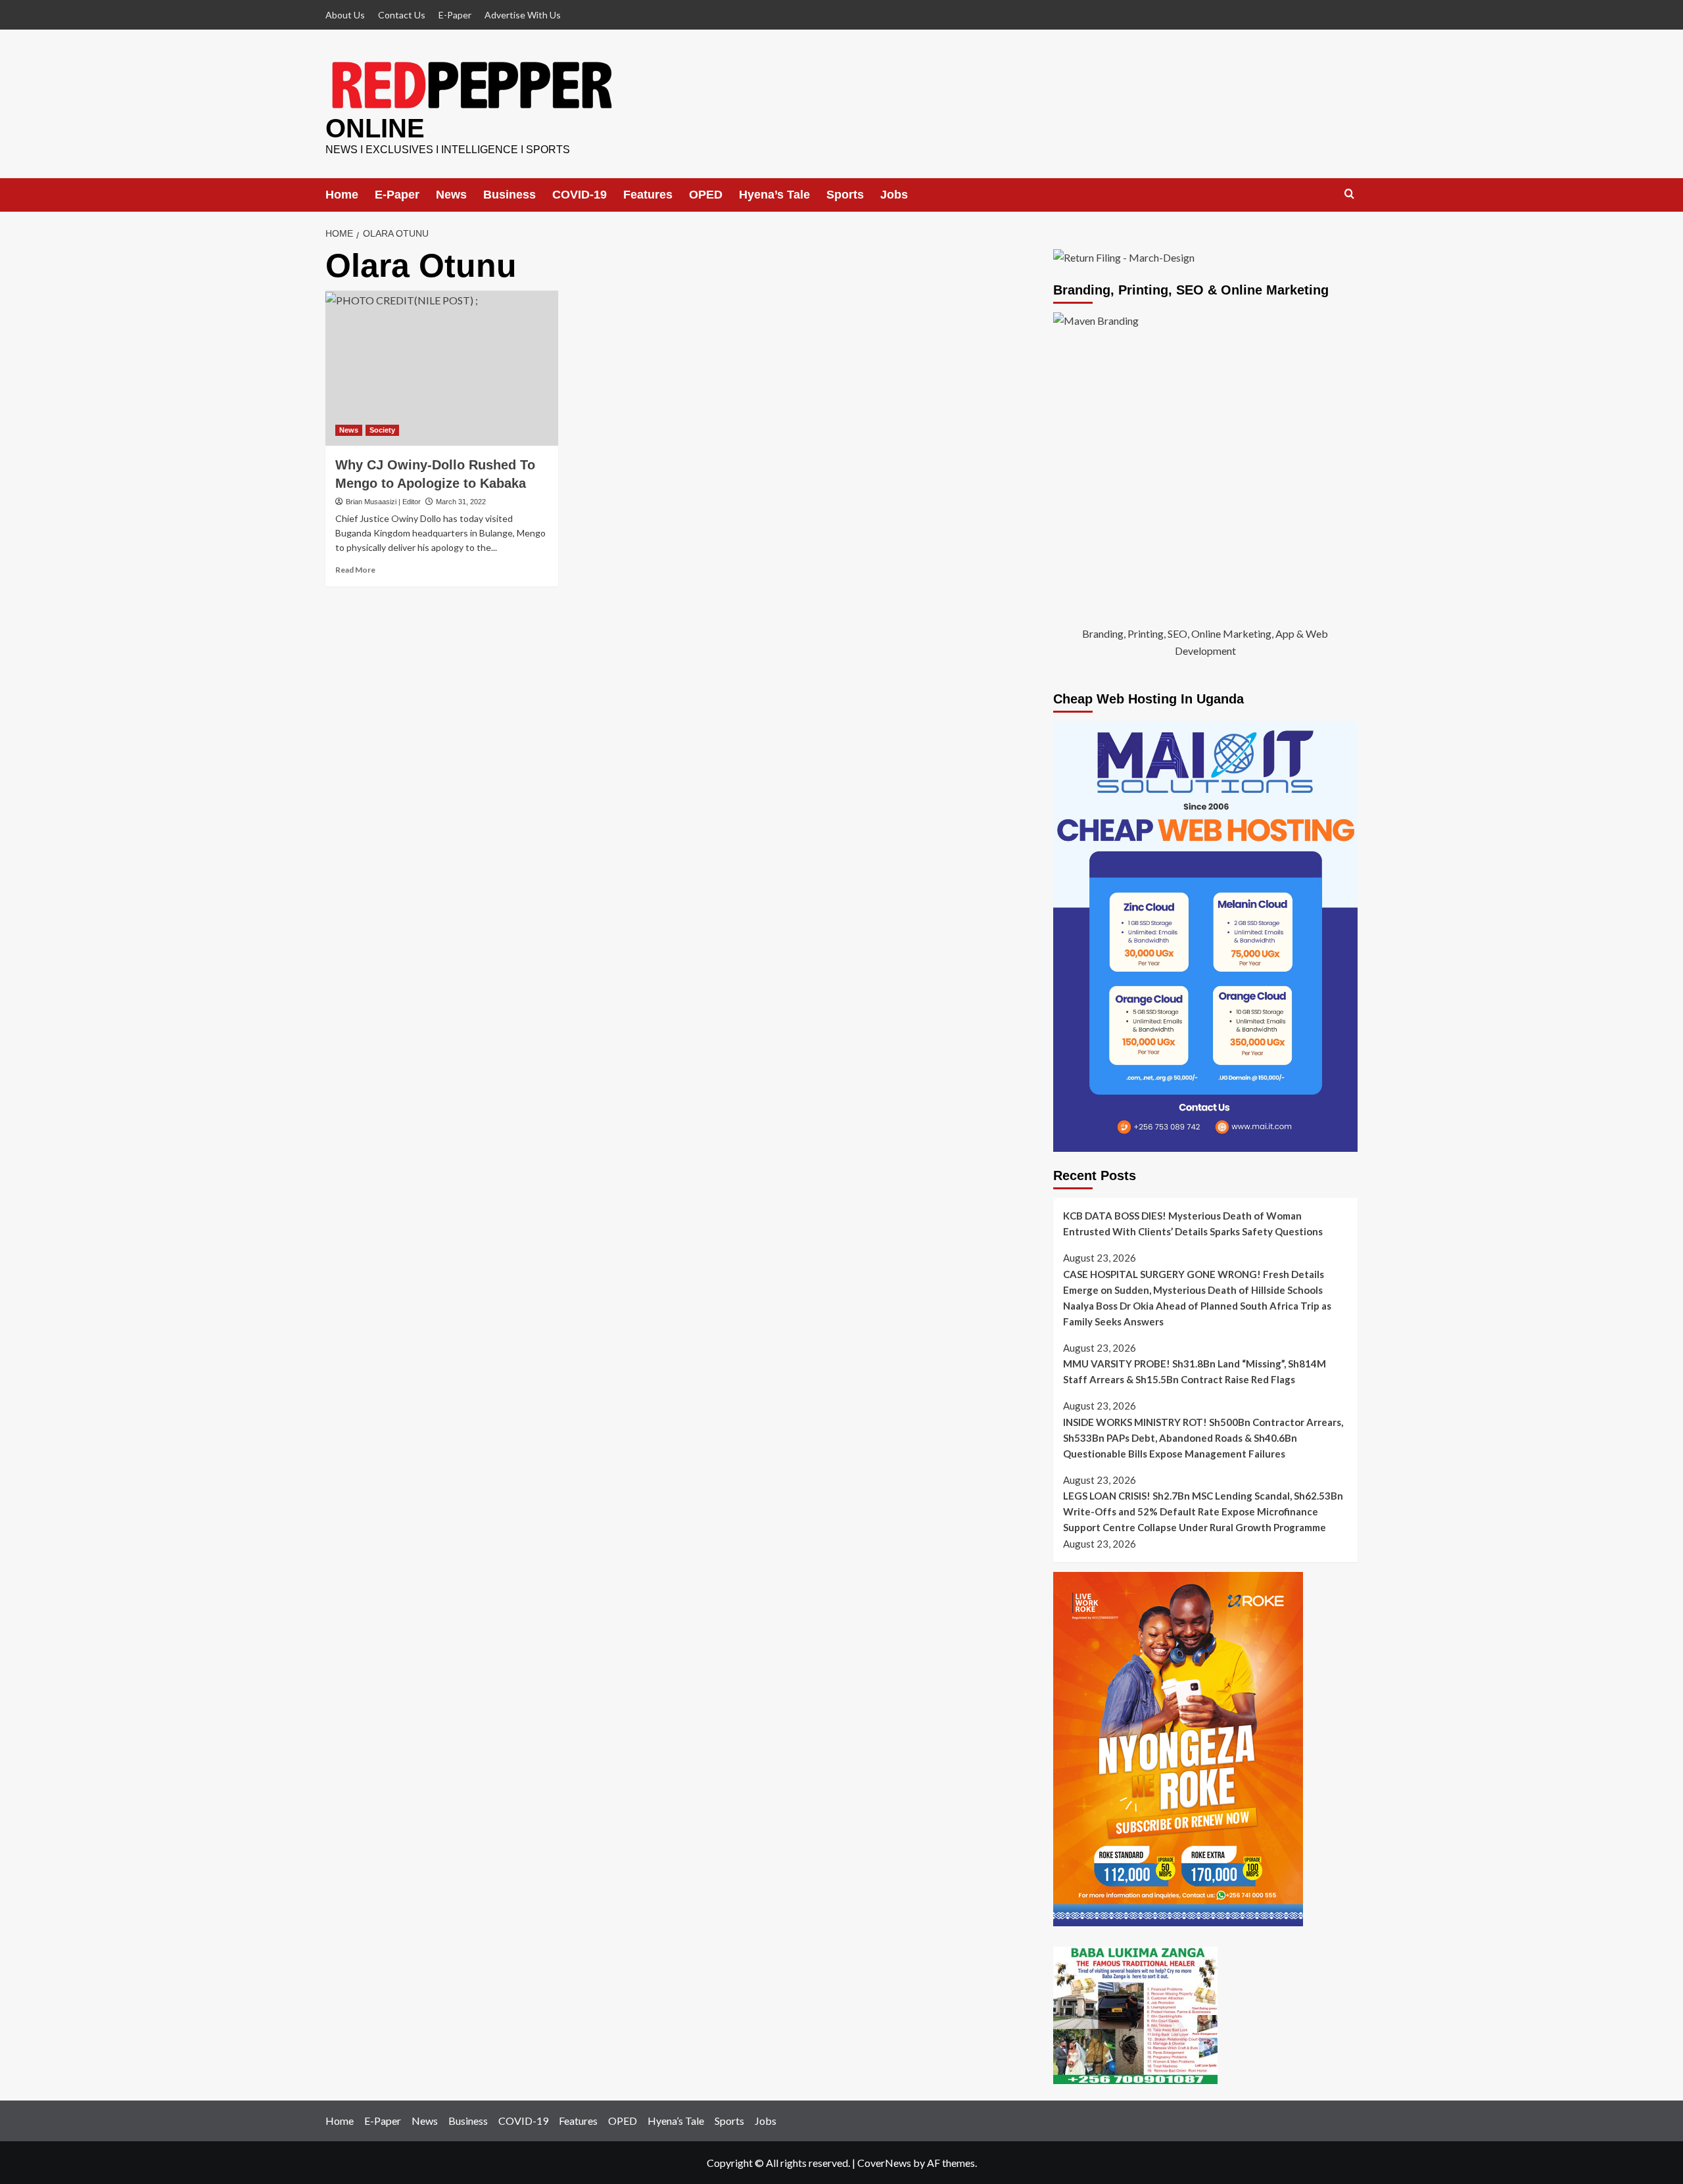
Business (510, 195)
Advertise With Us (523, 15)
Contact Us (402, 15)
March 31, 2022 (461, 502)
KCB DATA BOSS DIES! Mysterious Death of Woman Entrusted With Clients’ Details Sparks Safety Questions (1193, 1223)
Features (648, 195)
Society (382, 430)
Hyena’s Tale (774, 195)
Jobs (894, 195)
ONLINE (375, 128)
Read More (355, 570)
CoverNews (884, 2163)
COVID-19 (580, 195)
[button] (1349, 194)
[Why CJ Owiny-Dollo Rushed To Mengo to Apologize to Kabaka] (442, 368)
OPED (706, 195)
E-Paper (455, 15)
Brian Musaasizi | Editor (383, 502)
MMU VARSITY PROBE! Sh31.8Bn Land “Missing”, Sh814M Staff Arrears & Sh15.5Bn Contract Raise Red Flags (1195, 1371)
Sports (845, 195)
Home (342, 195)
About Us (345, 15)
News (451, 195)
